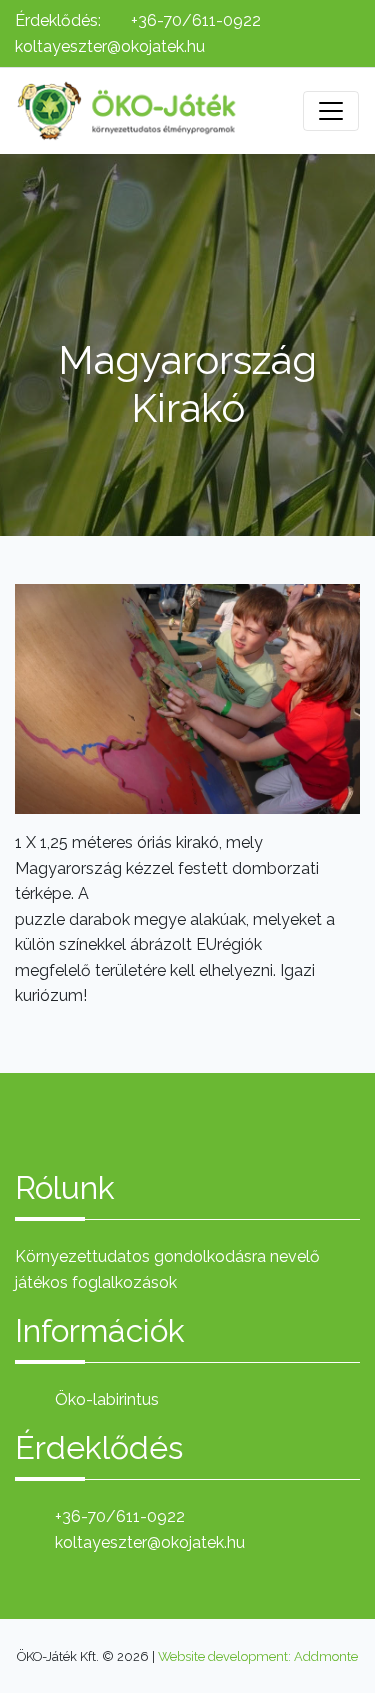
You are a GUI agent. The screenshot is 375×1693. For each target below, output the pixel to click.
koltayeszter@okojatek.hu (110, 46)
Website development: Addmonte (258, 1656)
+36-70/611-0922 (196, 20)
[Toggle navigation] (331, 111)
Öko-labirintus (107, 1399)
